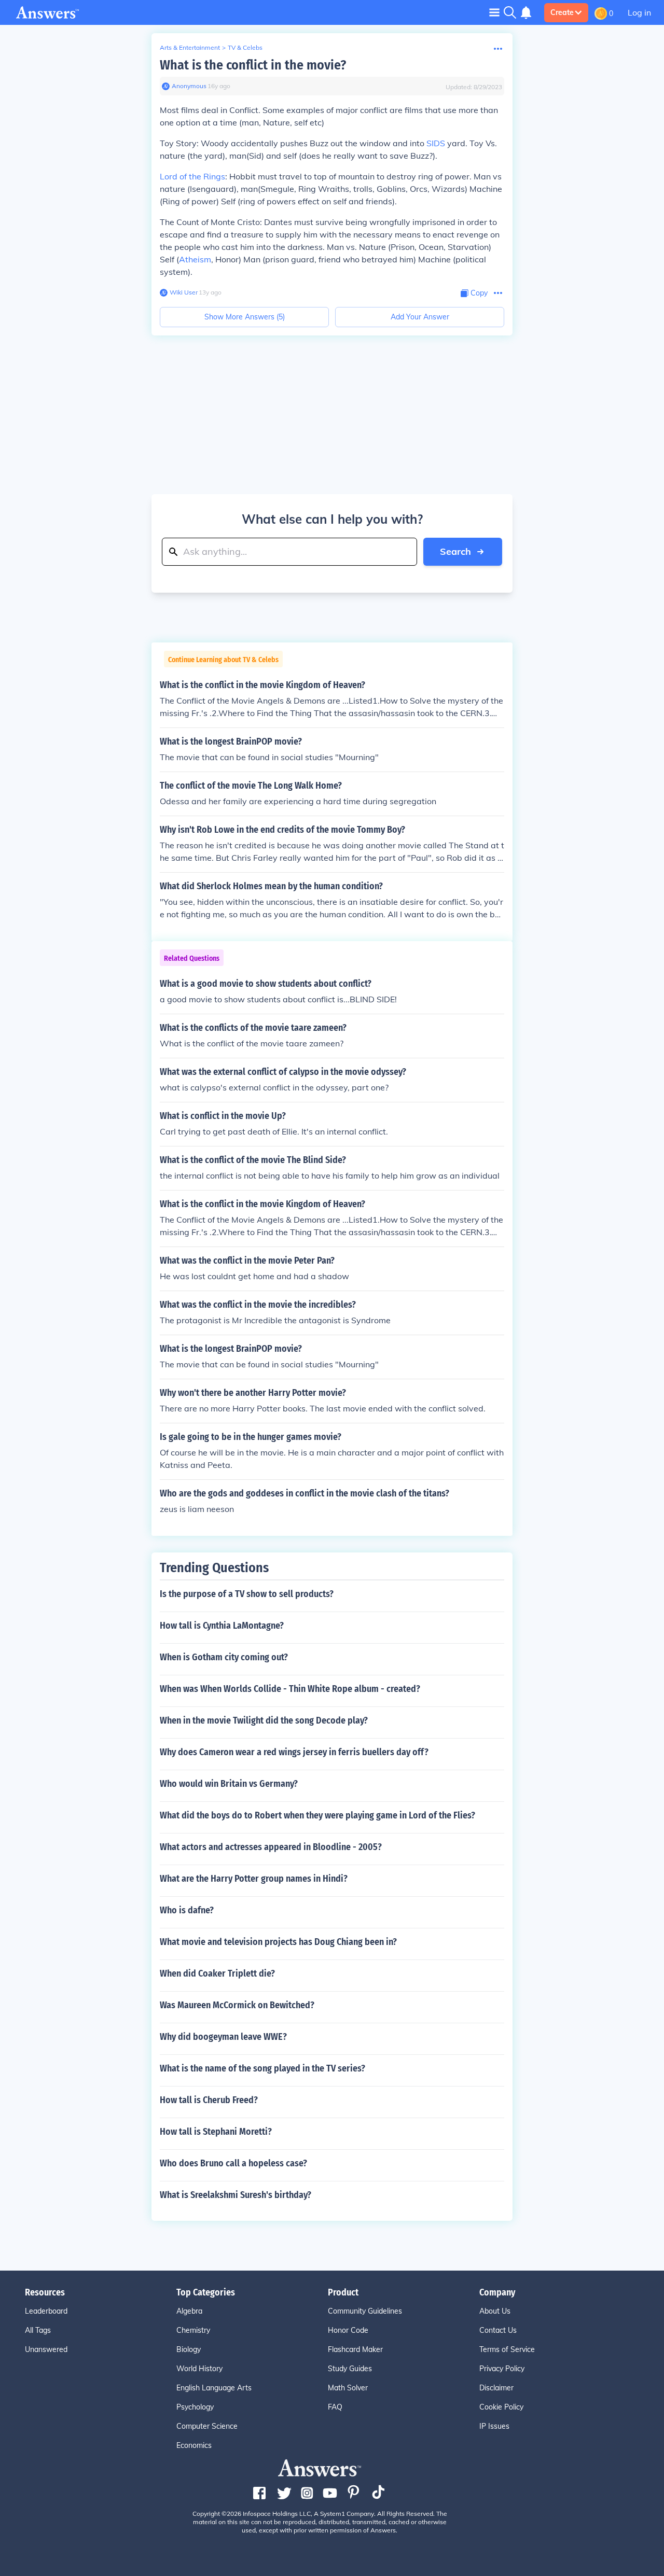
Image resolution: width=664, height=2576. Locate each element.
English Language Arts (214, 2388)
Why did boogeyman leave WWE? (223, 2037)
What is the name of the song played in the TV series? (262, 2068)
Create (562, 12)
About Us (495, 2311)
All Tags (38, 2330)
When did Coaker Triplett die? (217, 1973)
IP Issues (494, 2426)
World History (199, 2369)
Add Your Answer (420, 317)
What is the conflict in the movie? (253, 65)
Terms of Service (507, 2349)
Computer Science (207, 2426)
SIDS (436, 143)
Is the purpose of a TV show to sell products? (247, 1594)
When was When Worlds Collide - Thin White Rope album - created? (290, 1689)
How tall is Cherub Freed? (209, 2100)
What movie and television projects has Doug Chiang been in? (278, 1942)
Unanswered (46, 2349)
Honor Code (348, 2330)
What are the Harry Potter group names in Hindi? (254, 1879)
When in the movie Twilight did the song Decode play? (264, 1720)
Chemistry (193, 2330)
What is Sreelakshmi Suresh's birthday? (236, 2195)
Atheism (195, 259)
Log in (639, 12)
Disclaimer (496, 2388)
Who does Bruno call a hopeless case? (233, 2163)
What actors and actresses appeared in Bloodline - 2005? (271, 1847)
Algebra (189, 2311)
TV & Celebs (245, 47)
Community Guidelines (365, 2311)
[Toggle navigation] (494, 12)
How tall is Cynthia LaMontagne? (222, 1626)
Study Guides (350, 2369)
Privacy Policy (502, 2369)
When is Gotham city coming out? (224, 1657)
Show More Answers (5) (245, 317)
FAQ (335, 2407)
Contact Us (498, 2330)
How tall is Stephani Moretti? (216, 2132)
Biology (189, 2349)
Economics (194, 2445)
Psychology (195, 2407)
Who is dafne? (187, 1910)
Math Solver (348, 2388)
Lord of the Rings (192, 176)
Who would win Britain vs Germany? (229, 1784)
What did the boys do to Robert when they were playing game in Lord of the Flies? (317, 1815)
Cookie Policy (501, 2407)
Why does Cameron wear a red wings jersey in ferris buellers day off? (294, 1752)
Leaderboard (46, 2311)
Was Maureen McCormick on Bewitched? (237, 2005)
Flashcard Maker (355, 2349)
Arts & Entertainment (190, 47)
